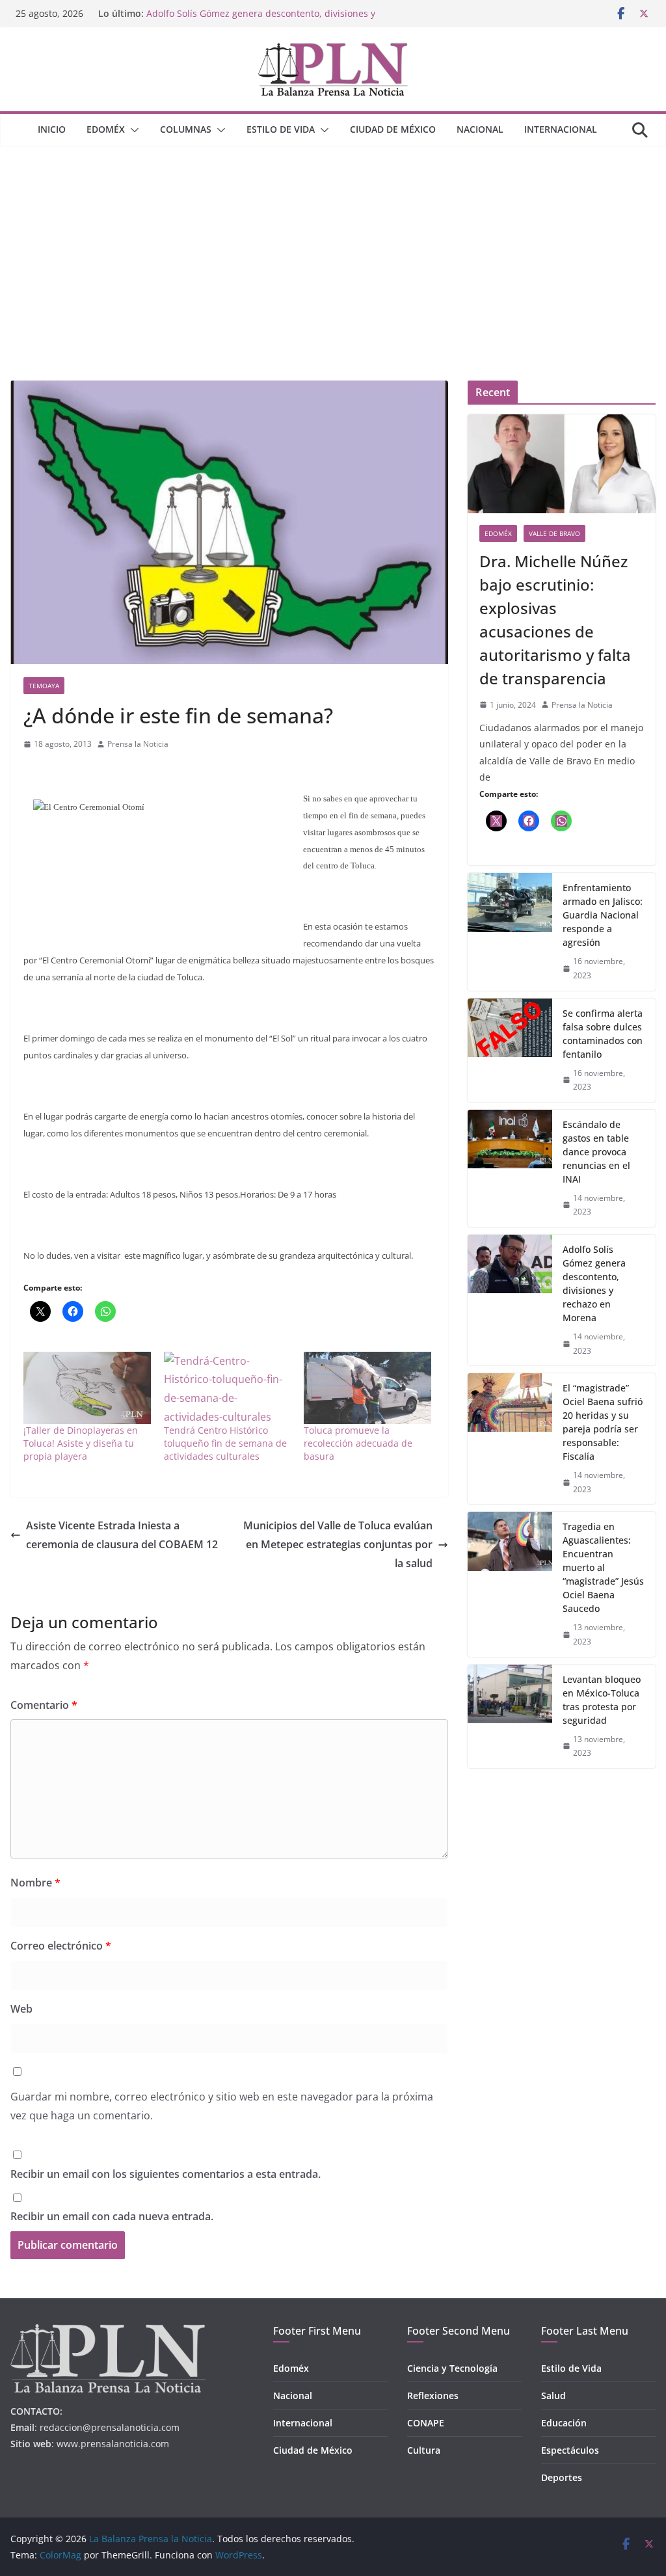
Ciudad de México (393, 129)
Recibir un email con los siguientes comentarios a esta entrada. (166, 2174)
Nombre (35, 1883)
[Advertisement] (333, 244)
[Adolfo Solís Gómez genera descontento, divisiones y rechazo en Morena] (510, 1300)
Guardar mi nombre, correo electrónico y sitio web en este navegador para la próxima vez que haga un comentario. (222, 2106)
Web (21, 2009)
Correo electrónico (61, 1946)
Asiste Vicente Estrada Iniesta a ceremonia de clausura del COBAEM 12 (122, 1535)
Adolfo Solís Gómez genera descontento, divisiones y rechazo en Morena (594, 1283)
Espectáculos (570, 2450)
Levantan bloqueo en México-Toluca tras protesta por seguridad (602, 1700)
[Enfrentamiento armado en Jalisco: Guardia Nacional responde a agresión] (510, 932)
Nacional (480, 129)
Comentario (44, 1705)
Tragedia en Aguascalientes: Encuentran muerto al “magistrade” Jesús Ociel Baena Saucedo (603, 1567)
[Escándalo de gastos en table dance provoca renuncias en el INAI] (510, 1168)
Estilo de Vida (281, 129)
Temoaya (44, 686)
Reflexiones (433, 2395)
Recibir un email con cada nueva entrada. (112, 2216)
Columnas (186, 129)
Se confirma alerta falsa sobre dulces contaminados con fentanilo (603, 1034)
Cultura (424, 2450)
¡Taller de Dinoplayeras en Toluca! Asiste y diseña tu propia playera (81, 1443)
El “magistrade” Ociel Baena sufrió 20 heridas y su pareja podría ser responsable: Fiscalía (603, 1422)
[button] (132, 130)
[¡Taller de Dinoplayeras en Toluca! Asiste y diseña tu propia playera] (87, 1388)
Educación (564, 2423)
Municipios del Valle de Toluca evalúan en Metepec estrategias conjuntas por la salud (338, 1544)
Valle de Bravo (554, 533)
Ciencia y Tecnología (452, 2368)
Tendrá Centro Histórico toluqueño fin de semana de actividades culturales (225, 1443)
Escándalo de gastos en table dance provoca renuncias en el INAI (596, 1152)
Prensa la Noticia (138, 744)
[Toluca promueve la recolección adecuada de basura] (367, 1388)
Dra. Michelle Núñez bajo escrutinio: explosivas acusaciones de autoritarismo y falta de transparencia (555, 620)
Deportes (562, 2477)
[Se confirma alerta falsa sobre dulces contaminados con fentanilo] (510, 1050)
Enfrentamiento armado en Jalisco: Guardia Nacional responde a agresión (603, 915)
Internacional (561, 129)
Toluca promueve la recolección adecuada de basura (358, 1443)
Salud (553, 2395)
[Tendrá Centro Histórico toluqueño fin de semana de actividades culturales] (228, 1388)
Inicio (52, 129)
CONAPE (426, 2423)
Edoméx (106, 129)
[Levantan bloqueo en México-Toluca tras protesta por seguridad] (510, 1716)
